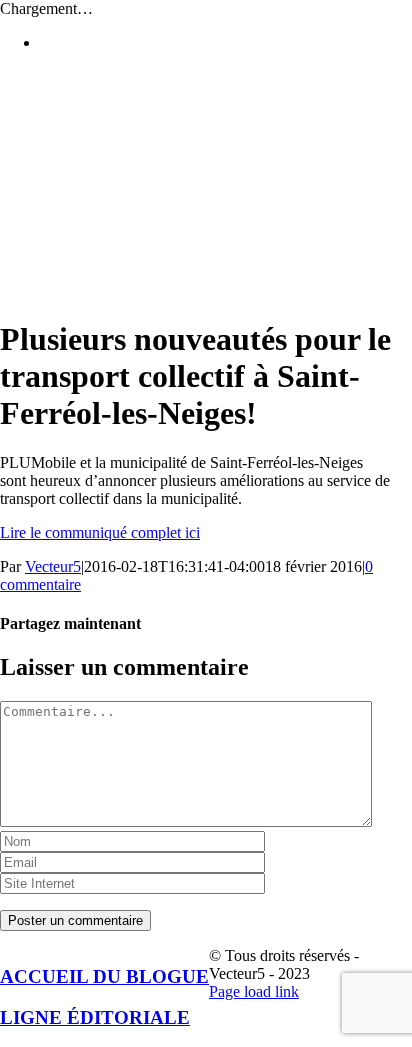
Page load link (254, 991)
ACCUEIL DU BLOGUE (104, 976)
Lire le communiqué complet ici (100, 532)
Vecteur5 (53, 566)
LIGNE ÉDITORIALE (95, 1017)
